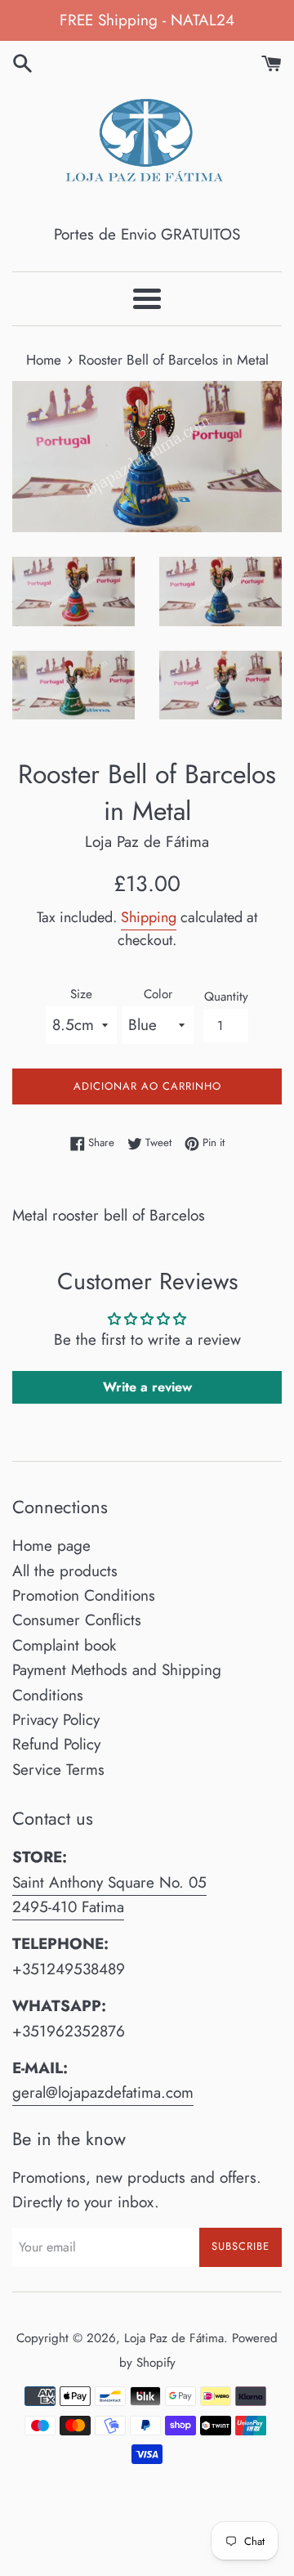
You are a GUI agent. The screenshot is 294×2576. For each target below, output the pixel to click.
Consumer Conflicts (77, 1620)
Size (81, 994)
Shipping (149, 917)
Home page (51, 1546)
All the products (65, 1571)
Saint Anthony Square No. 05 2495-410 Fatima (109, 1895)
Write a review (147, 1387)
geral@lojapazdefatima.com (103, 2092)
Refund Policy (56, 1744)
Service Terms (58, 1770)
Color (158, 994)
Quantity (226, 997)
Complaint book (64, 1645)
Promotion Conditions (84, 1595)
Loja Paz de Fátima (174, 2338)
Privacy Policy (56, 1720)
